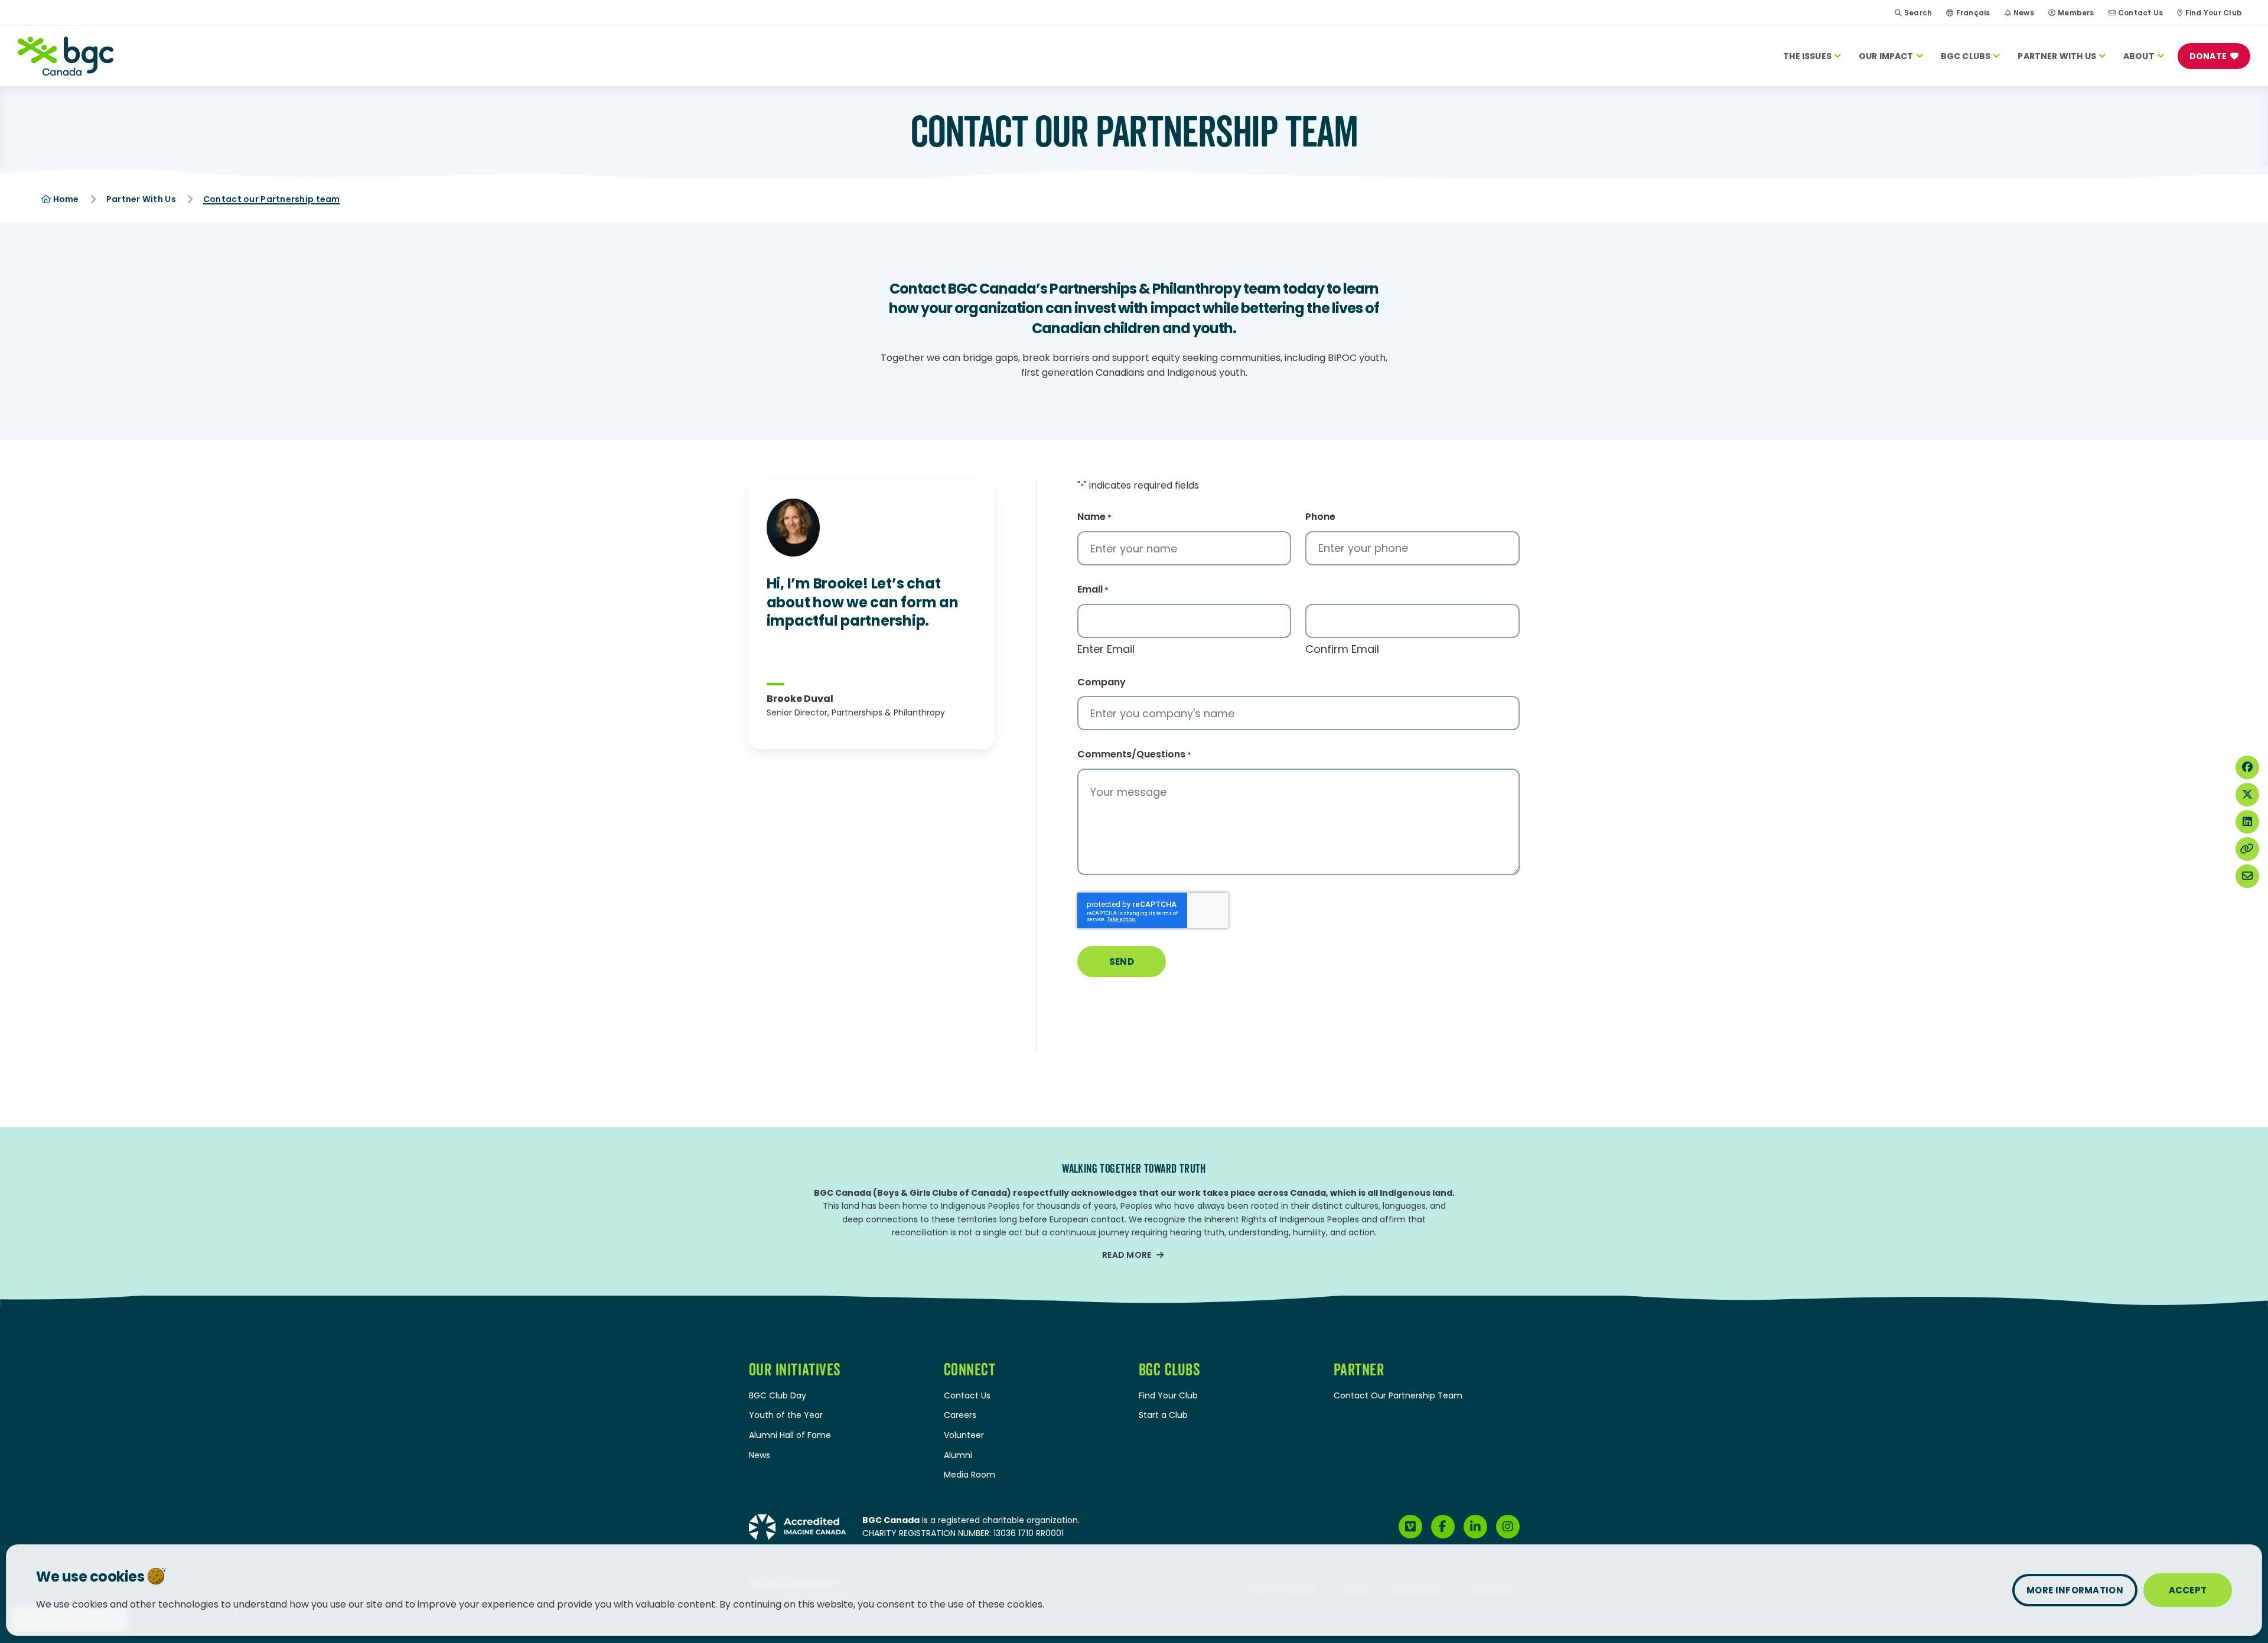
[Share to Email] (2247, 876)
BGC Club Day (778, 1395)
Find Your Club (2214, 13)
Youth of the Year (786, 1415)
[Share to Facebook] (2247, 767)
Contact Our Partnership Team (1398, 1395)
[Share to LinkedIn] (2247, 822)
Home (65, 199)
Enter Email (1106, 649)
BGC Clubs (1966, 56)
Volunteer (964, 1435)
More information (2075, 1590)
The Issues (1807, 56)
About (2139, 56)
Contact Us (2140, 13)
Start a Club (1163, 1415)
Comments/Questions (1134, 754)
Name (1094, 517)
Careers (960, 1415)
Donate (2208, 56)
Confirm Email (1342, 649)
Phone (1320, 517)
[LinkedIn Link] (1475, 1527)
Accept (2188, 1590)
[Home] (66, 56)
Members (2076, 13)
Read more (1127, 1255)
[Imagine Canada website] (798, 1526)
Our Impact (1886, 56)
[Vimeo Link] (1410, 1527)
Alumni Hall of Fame (790, 1435)
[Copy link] (2247, 849)
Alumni (958, 1455)
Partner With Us (2057, 56)
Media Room (970, 1475)
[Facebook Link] (1443, 1527)
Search (1918, 13)
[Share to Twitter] (2247, 795)
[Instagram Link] (1508, 1527)
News (2024, 13)
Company (1102, 682)
